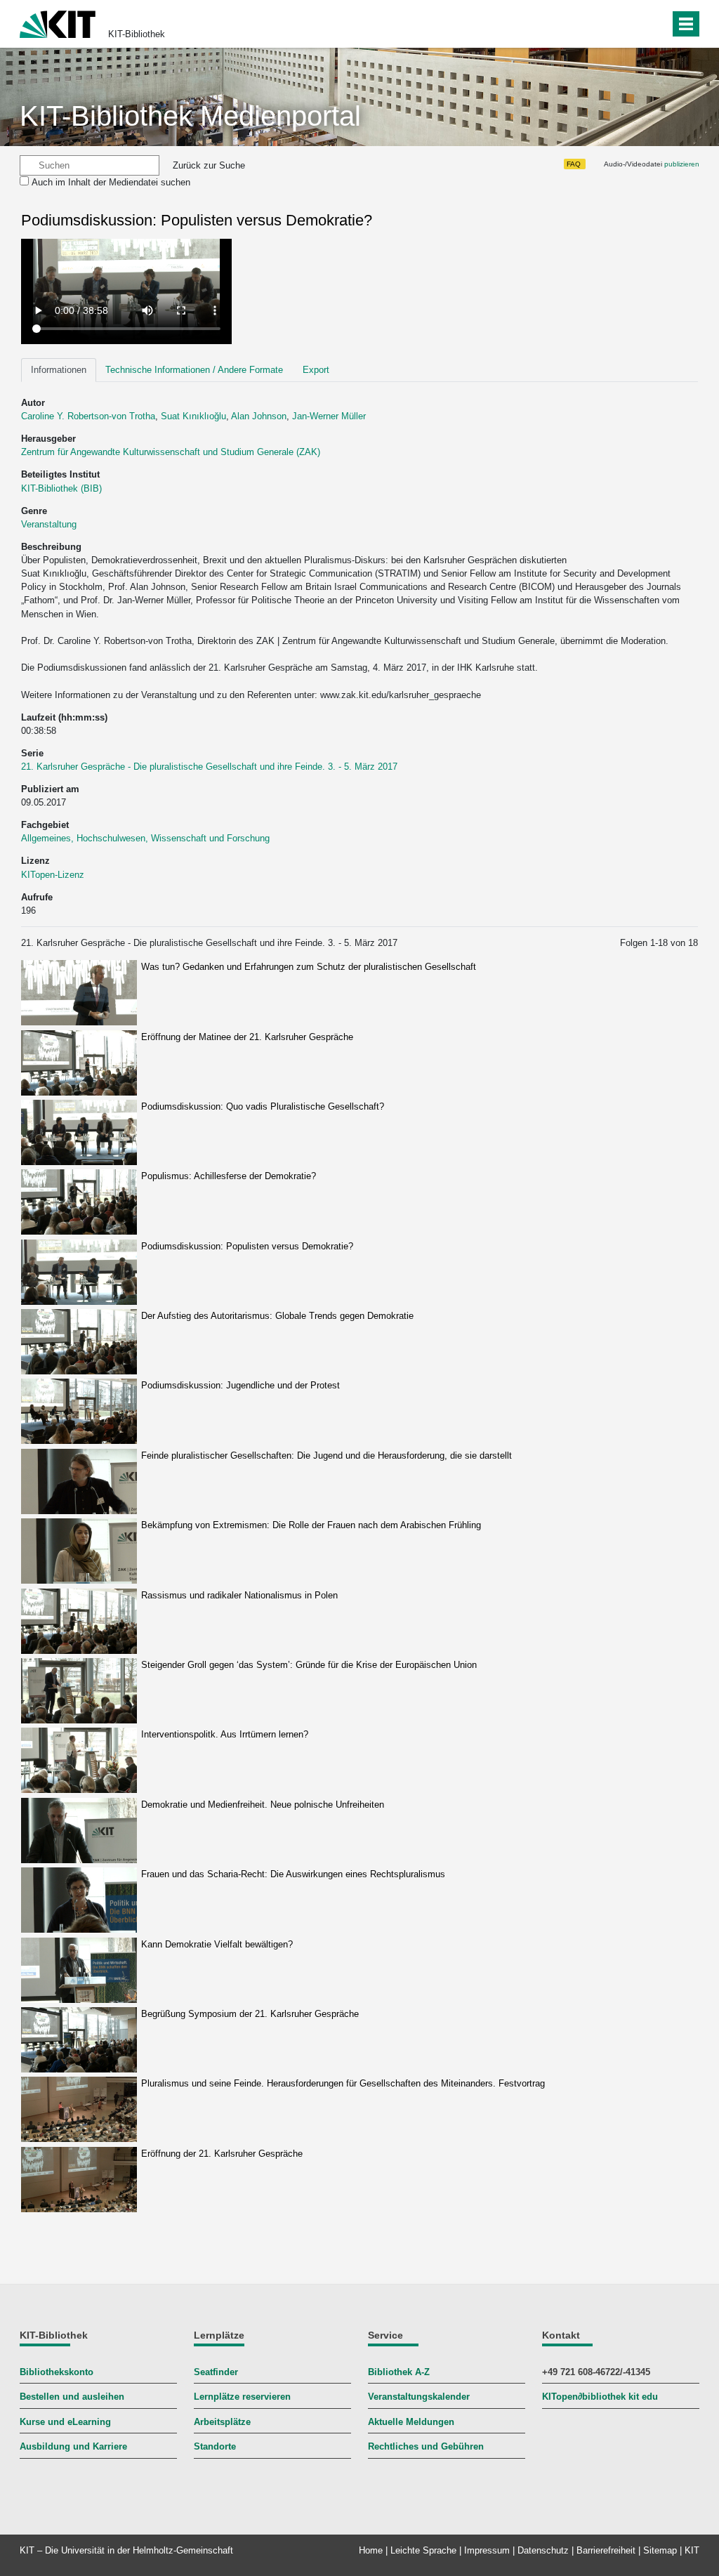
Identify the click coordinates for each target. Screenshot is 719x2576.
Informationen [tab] (59, 370)
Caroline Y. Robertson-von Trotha (88, 416)
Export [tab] (316, 370)
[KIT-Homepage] (58, 23)
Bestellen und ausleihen (72, 2397)
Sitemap (660, 2550)
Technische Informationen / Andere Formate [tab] (194, 370)
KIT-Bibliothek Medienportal (190, 116)
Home (371, 2550)
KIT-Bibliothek (137, 34)
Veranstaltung (49, 524)
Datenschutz (543, 2550)
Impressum (487, 2550)
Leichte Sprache (423, 2550)
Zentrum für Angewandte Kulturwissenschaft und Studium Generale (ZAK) (171, 452)
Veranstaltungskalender (419, 2397)
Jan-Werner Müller (329, 416)
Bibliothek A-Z (399, 2372)
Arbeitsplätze (222, 2422)
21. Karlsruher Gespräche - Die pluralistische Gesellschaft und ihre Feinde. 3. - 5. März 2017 (209, 767)
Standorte (215, 2446)
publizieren (682, 164)
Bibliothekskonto (57, 2372)
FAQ (574, 164)
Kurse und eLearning (65, 2422)
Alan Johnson (259, 416)
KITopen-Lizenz (53, 875)
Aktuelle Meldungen (411, 2422)
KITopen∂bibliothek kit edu (600, 2397)
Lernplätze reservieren (242, 2397)
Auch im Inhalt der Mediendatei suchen (111, 182)
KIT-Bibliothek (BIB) (61, 488)
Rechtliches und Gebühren (426, 2446)
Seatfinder (216, 2372)
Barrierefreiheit (606, 2550)
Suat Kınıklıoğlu (193, 416)
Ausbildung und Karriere (73, 2446)
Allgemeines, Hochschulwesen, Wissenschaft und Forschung (145, 838)
